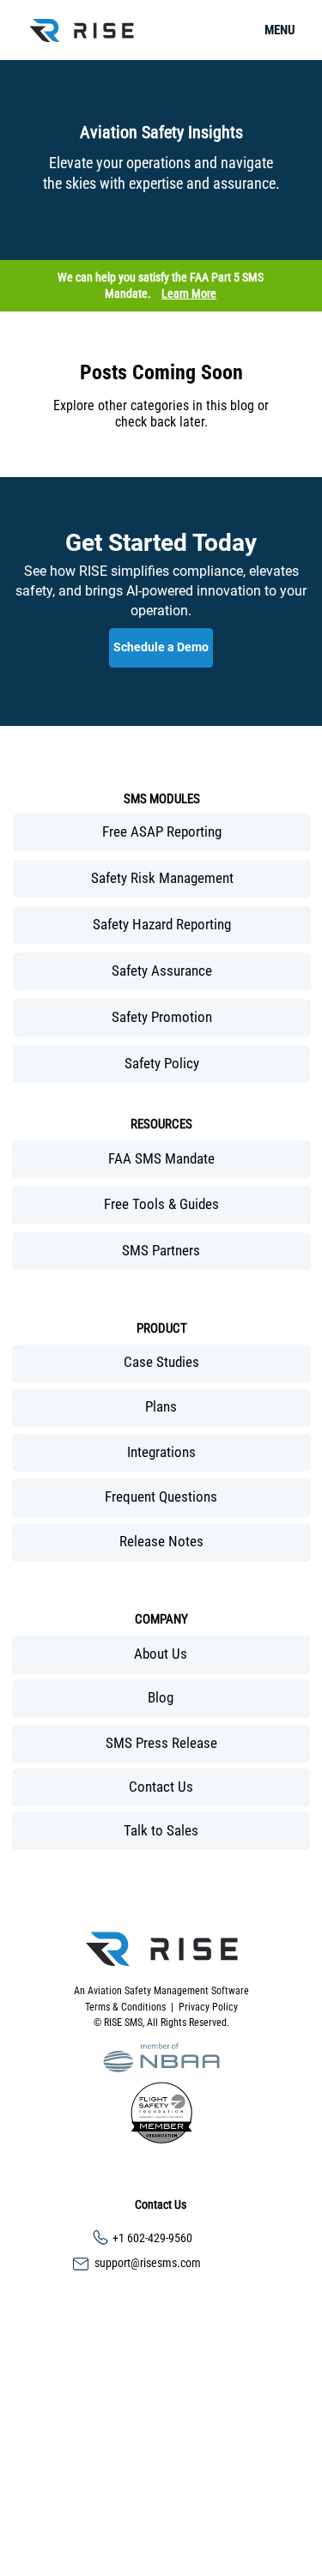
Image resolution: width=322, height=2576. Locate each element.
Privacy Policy (208, 2007)
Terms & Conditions (128, 2007)
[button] (162, 2057)
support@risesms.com (148, 2263)
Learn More (189, 293)
